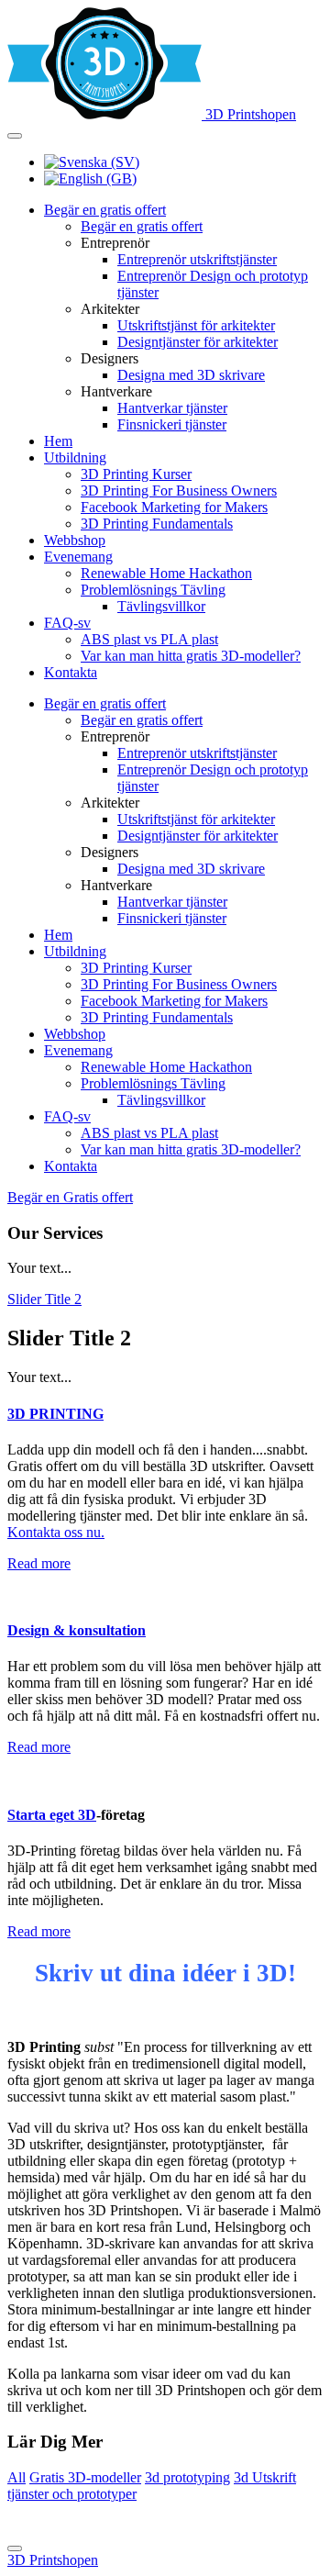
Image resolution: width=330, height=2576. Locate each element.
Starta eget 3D (52, 1815)
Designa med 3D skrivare (191, 375)
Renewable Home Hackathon (166, 573)
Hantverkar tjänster (172, 408)
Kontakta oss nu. (56, 1532)
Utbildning (75, 457)
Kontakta (71, 672)
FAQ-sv (67, 623)
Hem (58, 441)
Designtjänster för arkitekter (198, 342)
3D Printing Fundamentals (157, 524)
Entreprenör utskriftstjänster (197, 259)
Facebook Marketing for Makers (174, 507)
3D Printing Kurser (136, 474)
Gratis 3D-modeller (85, 2477)
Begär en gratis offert (105, 210)
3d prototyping (187, 2477)
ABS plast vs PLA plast (149, 639)
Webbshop (75, 540)
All (16, 2477)
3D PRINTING (55, 1414)
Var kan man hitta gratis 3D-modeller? (191, 656)
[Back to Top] (15, 2548)
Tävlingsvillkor (161, 606)
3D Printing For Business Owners (179, 491)
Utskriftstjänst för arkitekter (196, 325)
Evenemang (78, 557)
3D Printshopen (53, 2560)
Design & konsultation (77, 1630)
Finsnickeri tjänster (172, 424)
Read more (39, 1563)
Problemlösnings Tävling (153, 590)
